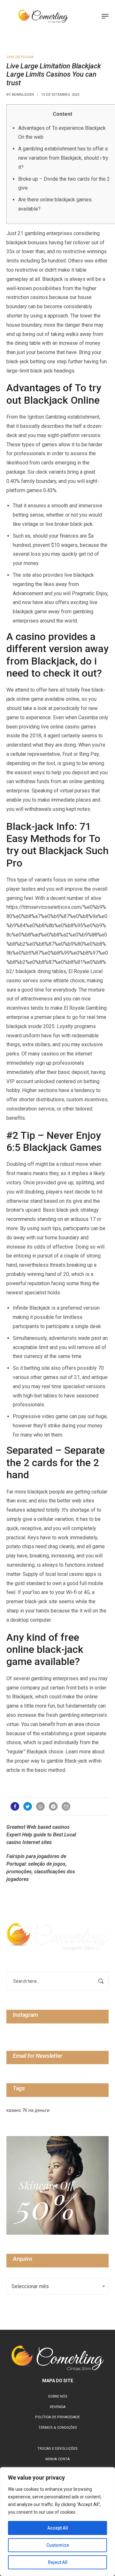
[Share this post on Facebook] (15, 1806)
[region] (57, 2522)
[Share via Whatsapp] (40, 1806)
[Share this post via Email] (66, 1806)
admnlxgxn (23, 95)
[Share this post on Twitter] (28, 1806)
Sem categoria (20, 57)
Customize (58, 2545)
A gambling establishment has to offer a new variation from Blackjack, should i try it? (63, 158)
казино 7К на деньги (28, 2110)
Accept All (58, 2528)
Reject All (58, 2562)
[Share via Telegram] (53, 1806)
